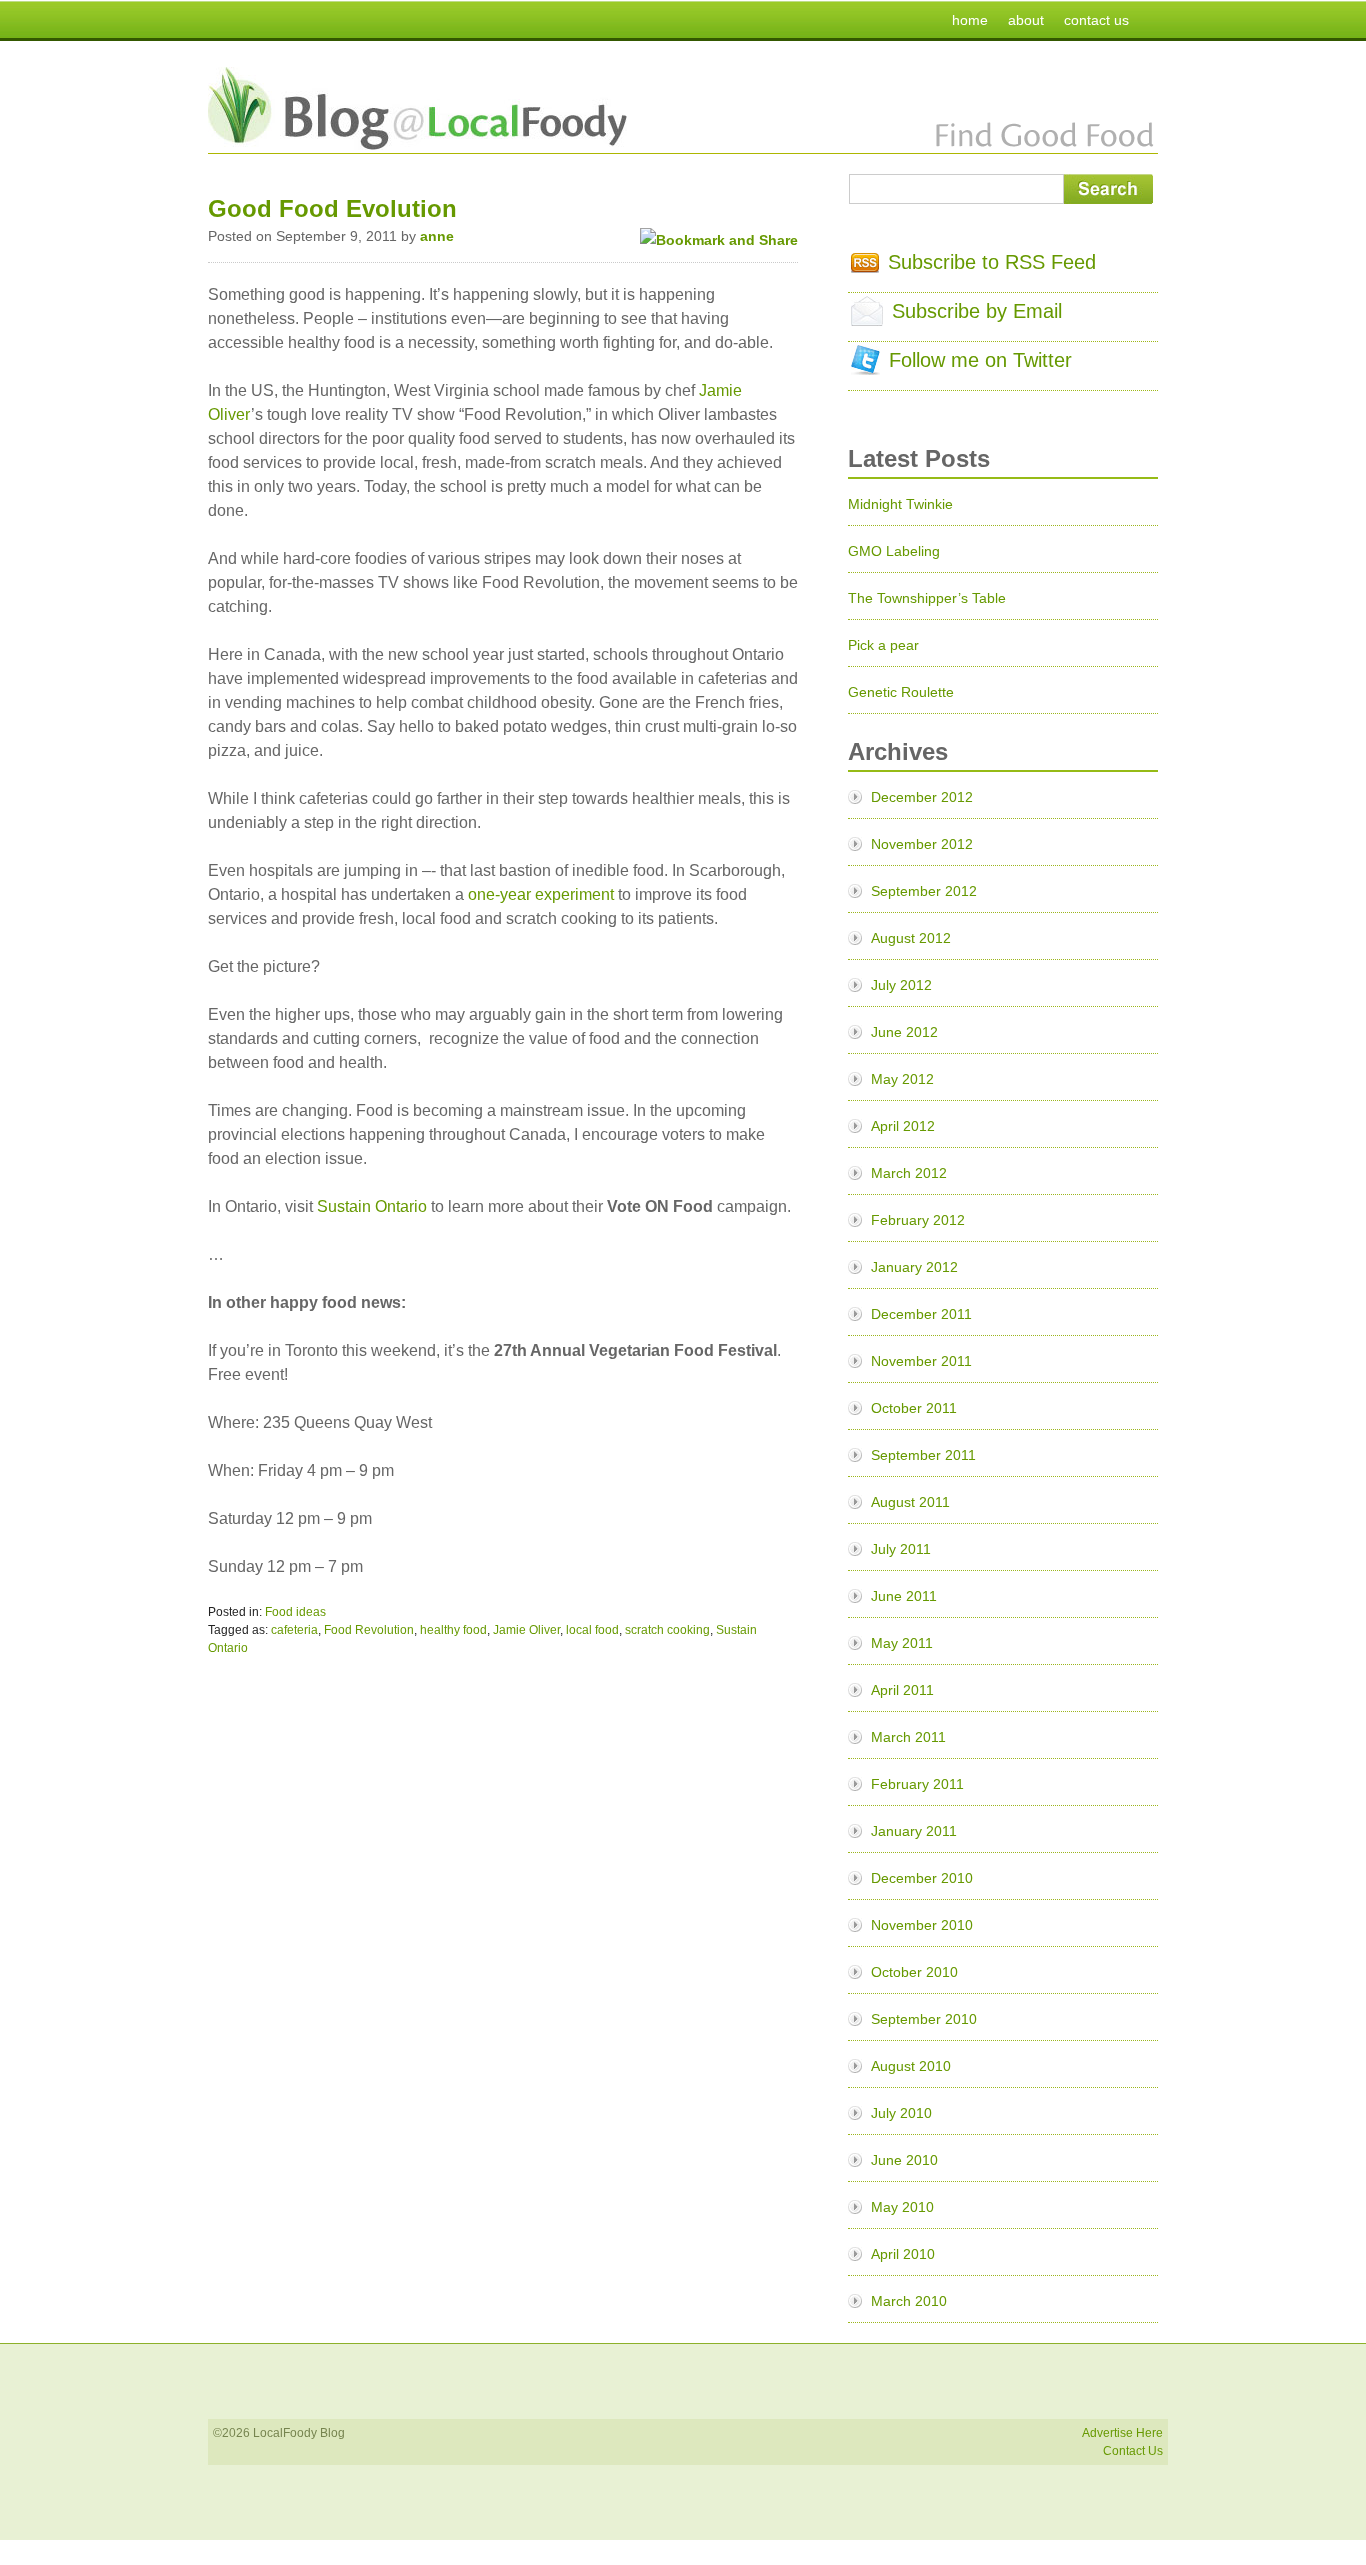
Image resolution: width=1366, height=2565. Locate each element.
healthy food (453, 1630)
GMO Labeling (894, 551)
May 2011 (902, 1643)
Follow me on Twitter (980, 360)
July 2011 (901, 1549)
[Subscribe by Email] (867, 319)
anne (437, 236)
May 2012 (902, 1079)
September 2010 (924, 2019)
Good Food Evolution (332, 208)
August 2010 (911, 2066)
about (1026, 20)
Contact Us (1133, 2451)
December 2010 (922, 1878)
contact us (1096, 20)
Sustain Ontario (372, 1206)
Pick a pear (883, 645)
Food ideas (295, 1612)
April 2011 (902, 1690)
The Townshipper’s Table (927, 598)
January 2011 (914, 1831)
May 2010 (902, 2207)
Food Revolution (369, 1630)
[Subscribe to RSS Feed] (865, 266)
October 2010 (914, 1972)
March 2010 (909, 2301)
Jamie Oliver (526, 1630)
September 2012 (924, 891)
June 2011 (904, 1596)
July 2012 (901, 985)
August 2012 (911, 938)
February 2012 (918, 1220)
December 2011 (921, 1314)
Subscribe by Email (977, 311)
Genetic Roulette (901, 692)
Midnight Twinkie (900, 504)
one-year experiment (541, 894)
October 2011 (914, 1408)
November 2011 (921, 1361)
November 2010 (922, 1925)
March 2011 (908, 1737)
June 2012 (904, 1032)
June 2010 (904, 2160)
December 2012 (922, 797)
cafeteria (294, 1630)
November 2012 (922, 844)
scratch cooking (667, 1630)
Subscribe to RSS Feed (992, 262)
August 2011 (910, 1502)
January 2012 (914, 1267)
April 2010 (903, 2254)
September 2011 (923, 1455)
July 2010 (901, 2113)
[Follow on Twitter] (865, 368)
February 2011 (917, 1784)
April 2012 (903, 1126)
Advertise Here (1122, 2433)
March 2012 (909, 1173)
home (970, 20)
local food (592, 1630)
